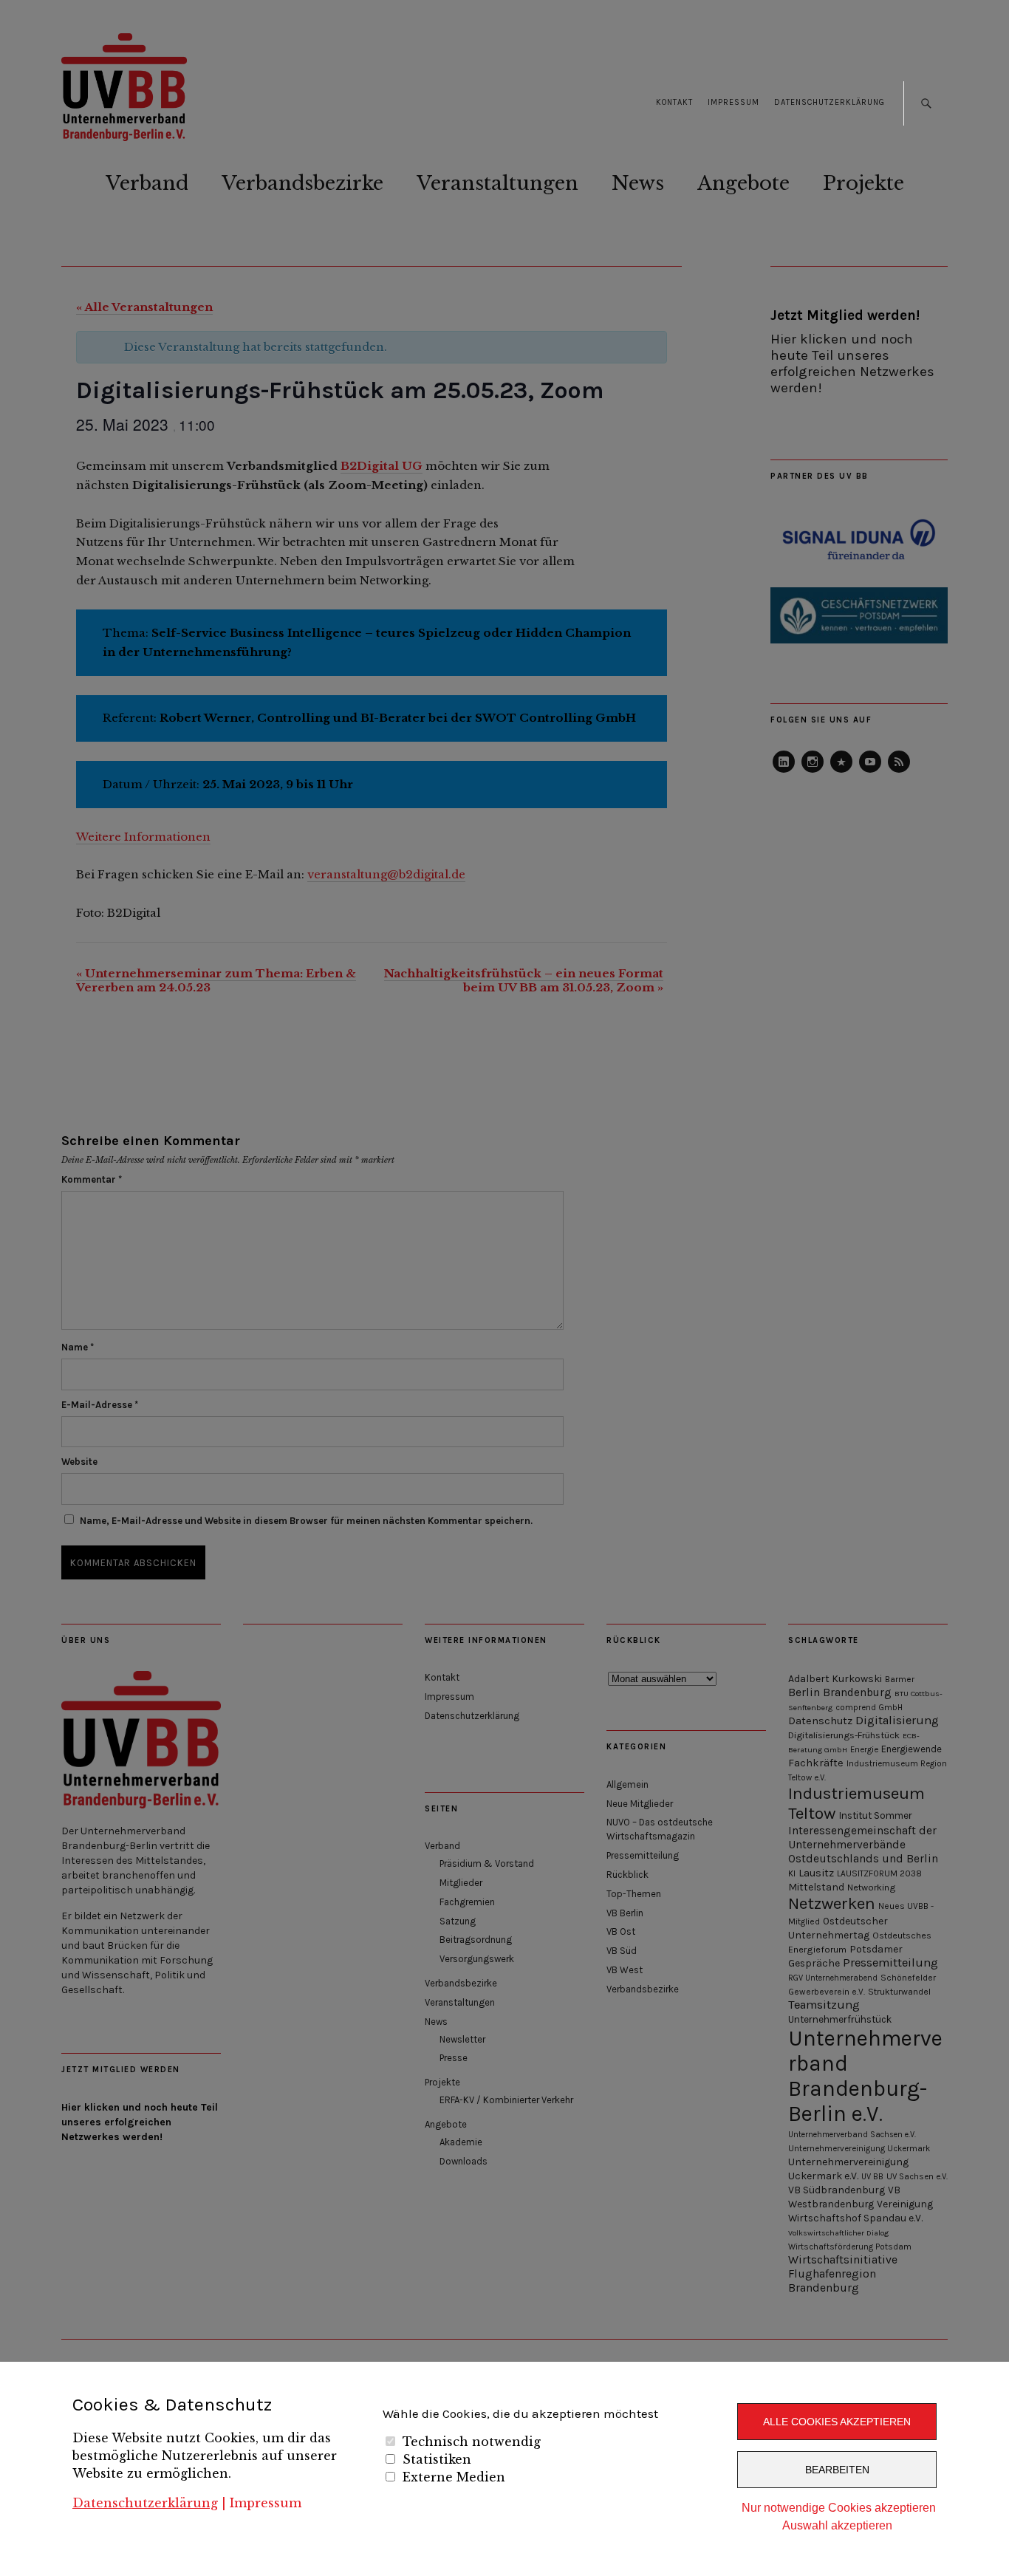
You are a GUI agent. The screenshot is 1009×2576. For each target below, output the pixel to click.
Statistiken (437, 2459)
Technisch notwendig (472, 2442)
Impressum (266, 2503)
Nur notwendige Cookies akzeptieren (839, 2508)
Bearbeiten (837, 2470)
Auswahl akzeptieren (837, 2525)
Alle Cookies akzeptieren (837, 2422)
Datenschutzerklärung (145, 2503)
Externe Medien (454, 2477)
